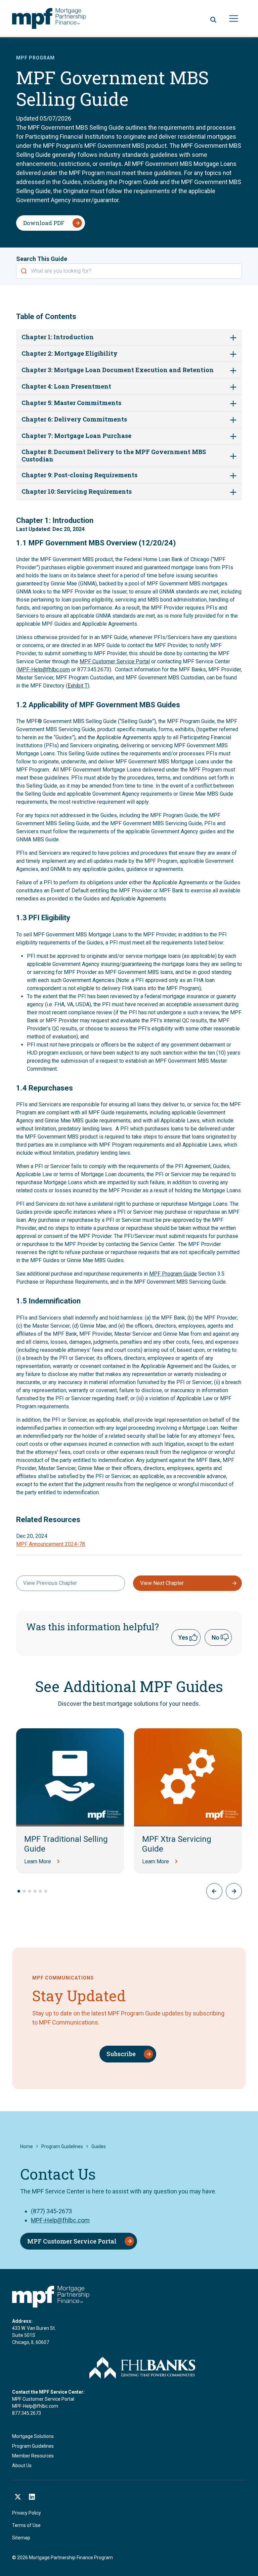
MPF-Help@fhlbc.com (44, 670)
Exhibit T (78, 686)
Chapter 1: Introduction (58, 337)
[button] (234, 1891)
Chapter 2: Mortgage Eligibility (70, 354)
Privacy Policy (27, 2513)
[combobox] (129, 271)
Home (27, 2146)
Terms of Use (26, 2525)
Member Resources (33, 2456)
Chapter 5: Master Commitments (71, 403)
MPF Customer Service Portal (115, 661)
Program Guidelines (62, 2146)
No (216, 1637)
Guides (99, 2146)
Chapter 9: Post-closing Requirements (79, 475)
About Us (22, 2466)
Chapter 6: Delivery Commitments (74, 419)
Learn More (38, 1861)
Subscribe (121, 2054)
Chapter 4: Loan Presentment (66, 387)
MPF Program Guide (173, 1274)
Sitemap (21, 2538)
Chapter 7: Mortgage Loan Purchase (76, 436)
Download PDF (44, 223)
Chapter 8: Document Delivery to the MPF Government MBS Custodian (114, 456)
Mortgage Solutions (33, 2436)
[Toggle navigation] (234, 19)
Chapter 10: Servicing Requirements (77, 492)
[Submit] (24, 271)
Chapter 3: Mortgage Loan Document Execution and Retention (118, 370)
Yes (183, 1637)
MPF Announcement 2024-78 (51, 1544)
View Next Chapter (162, 1583)
